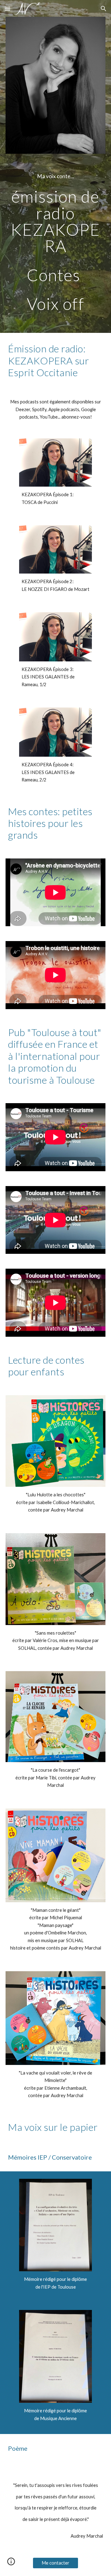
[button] (7, 9)
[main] (55, 176)
